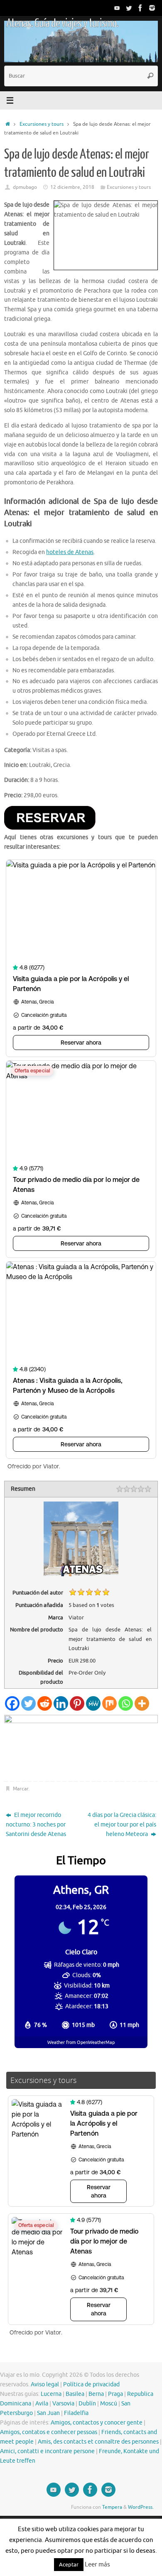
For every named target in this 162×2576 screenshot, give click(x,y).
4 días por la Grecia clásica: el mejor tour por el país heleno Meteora (122, 1825)
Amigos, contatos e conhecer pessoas (49, 2432)
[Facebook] (140, 8)
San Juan (48, 2413)
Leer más (97, 2565)
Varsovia (63, 2404)
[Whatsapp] (126, 1703)
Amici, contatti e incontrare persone (47, 2451)
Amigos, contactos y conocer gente (97, 2423)
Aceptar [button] (69, 2565)
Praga (115, 2394)
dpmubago (25, 187)
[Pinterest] (77, 1703)
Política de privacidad (91, 2384)
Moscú (109, 2404)
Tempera (112, 2507)
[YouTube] (117, 8)
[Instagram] (152, 8)
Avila (42, 2404)
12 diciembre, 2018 (72, 187)
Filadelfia (76, 2413)
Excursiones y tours (42, 124)
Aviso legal (45, 2384)
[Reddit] (45, 1703)
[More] (142, 1703)
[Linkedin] (61, 1703)
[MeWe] (93, 1703)
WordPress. (141, 2507)
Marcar (21, 1789)
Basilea (75, 2394)
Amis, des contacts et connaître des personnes (98, 2442)
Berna (96, 2394)
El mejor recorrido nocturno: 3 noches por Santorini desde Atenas (36, 1825)
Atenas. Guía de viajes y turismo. (62, 23)
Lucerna (51, 2394)
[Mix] (109, 1703)
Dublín (87, 2404)
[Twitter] (129, 8)
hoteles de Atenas (70, 552)
